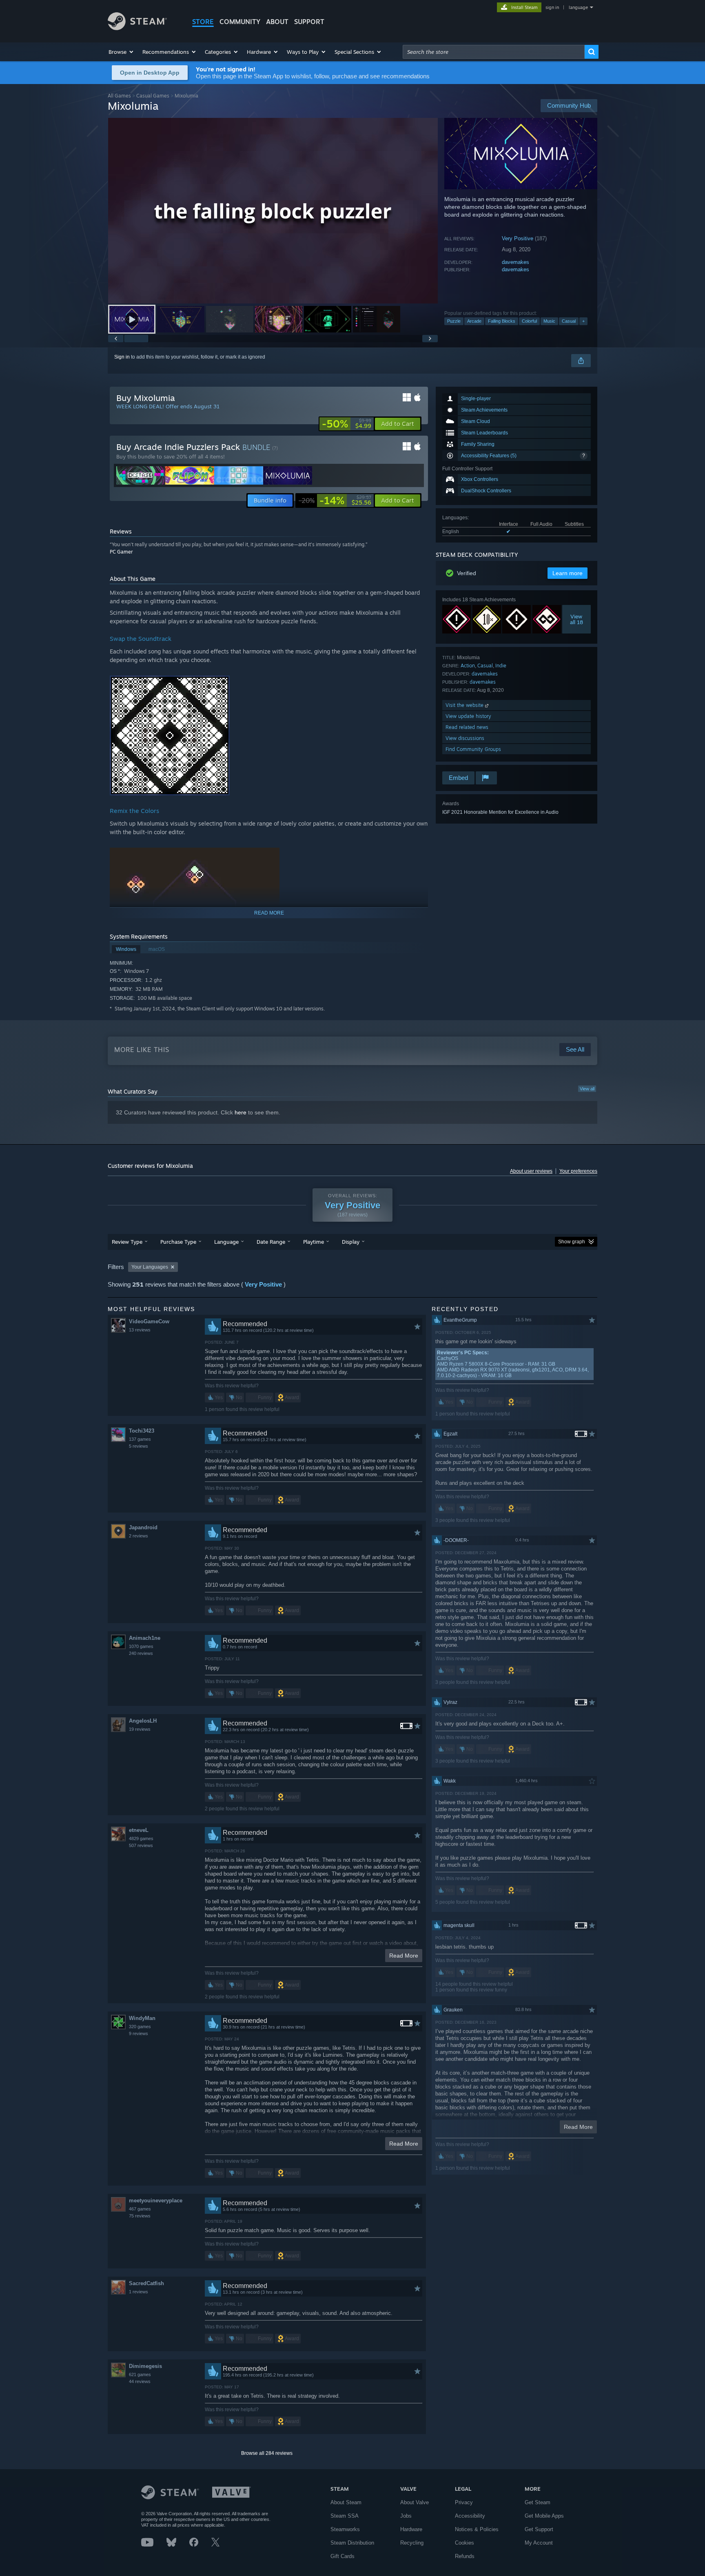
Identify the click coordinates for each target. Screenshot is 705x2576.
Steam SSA (345, 2516)
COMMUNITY (240, 22)
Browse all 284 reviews (267, 2453)
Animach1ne (145, 1638)
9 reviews (139, 2033)
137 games (140, 1439)
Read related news (467, 727)
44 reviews (140, 2381)
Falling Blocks (502, 321)
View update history (468, 716)
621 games (140, 2374)
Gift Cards (343, 2556)
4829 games (141, 1838)
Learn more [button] (568, 573)
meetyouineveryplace (156, 2201)
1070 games (141, 1646)
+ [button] (583, 321)
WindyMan (142, 2018)
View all (587, 1089)
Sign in (122, 357)
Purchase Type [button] (178, 1242)
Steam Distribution (352, 2543)
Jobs (406, 2516)
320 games (140, 2027)
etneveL (139, 1830)
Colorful (529, 321)
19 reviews (140, 1729)
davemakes (515, 262)
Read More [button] (404, 1956)
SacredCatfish (146, 2283)
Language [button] (226, 1242)
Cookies (464, 2543)
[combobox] (494, 52)
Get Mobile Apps (544, 2516)
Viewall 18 (576, 619)
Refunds (465, 2556)
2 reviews (139, 1536)
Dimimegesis (145, 2366)
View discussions (465, 738)
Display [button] (351, 1242)
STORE (203, 22)
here (241, 1112)
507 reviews (141, 1845)
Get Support (539, 2529)
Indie (501, 666)
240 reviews (141, 1653)
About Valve (415, 2502)
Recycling (412, 2543)
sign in (552, 7)
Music (549, 321)
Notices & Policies (477, 2529)
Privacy (464, 2502)
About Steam (346, 2502)
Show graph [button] (572, 1242)
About (277, 22)
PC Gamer (121, 552)
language (578, 7)
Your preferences (578, 1171)
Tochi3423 (142, 1431)
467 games (140, 2209)
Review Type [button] (127, 1242)
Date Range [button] (271, 1242)
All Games (119, 96)
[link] (347, 424)
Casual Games (153, 96)
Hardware (411, 2529)
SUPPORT (309, 22)
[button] (121, 52)
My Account (539, 2543)
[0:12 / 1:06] (273, 211)
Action (468, 666)
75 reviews (140, 2216)
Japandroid (143, 1527)
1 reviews (139, 2292)
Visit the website (465, 705)
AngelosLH (143, 1721)
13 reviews (140, 1330)
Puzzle (454, 321)
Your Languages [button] (150, 1267)
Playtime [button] (314, 1242)
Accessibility (470, 2516)
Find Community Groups (473, 749)
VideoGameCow (149, 1321)
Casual (569, 321)
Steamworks (345, 2529)
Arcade (474, 321)
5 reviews (139, 1446)
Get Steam (538, 2502)
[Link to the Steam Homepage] (137, 28)
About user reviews (531, 1171)
